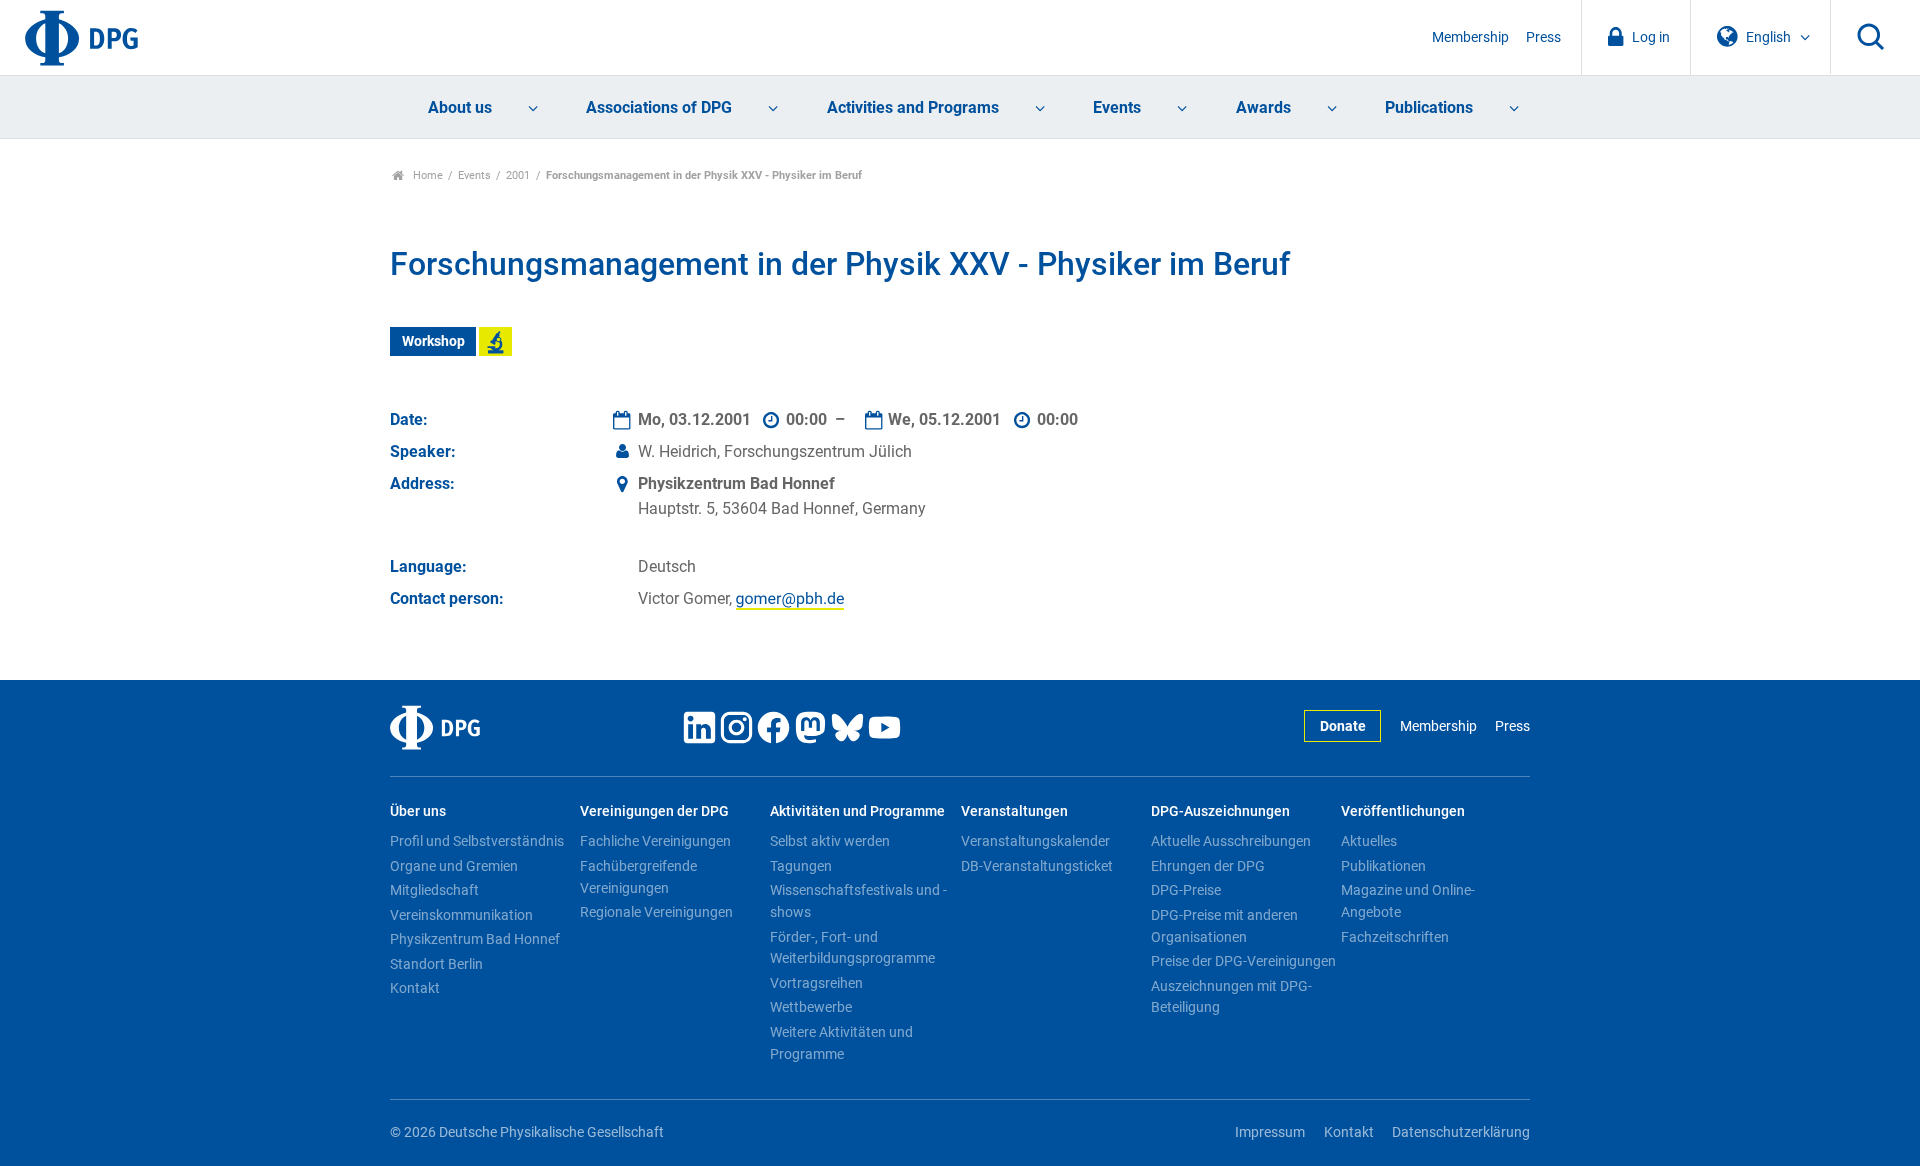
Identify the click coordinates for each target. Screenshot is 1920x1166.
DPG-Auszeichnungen (1220, 811)
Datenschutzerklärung (1461, 1132)
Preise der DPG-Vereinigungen (1243, 961)
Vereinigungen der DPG (654, 811)
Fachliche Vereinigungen (655, 841)
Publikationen (1383, 866)
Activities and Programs (913, 107)
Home (426, 175)
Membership (1470, 37)
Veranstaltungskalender (1035, 841)
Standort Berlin (436, 964)
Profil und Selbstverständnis (477, 841)
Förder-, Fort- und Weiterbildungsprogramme (852, 948)
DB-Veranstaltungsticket (1037, 866)
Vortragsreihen (816, 983)
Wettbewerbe (811, 1007)
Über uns (418, 811)
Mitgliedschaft (434, 890)
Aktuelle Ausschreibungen (1231, 841)
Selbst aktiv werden (830, 841)
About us (460, 107)
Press (1543, 37)
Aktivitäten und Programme (857, 811)
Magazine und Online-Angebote (1408, 901)
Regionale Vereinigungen (656, 912)
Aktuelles (1369, 841)
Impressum (1270, 1132)
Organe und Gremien (454, 866)
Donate (1343, 726)
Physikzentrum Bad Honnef (475, 939)
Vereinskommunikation (461, 915)
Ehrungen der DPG (1208, 866)
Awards (1263, 107)
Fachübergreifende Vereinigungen (638, 877)
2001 (518, 175)
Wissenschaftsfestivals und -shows (858, 901)
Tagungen (801, 866)
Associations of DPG (659, 107)
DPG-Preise (1186, 890)
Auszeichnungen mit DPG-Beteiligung (1231, 997)
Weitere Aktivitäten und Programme (841, 1043)
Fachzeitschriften (1395, 937)
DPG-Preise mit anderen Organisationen (1224, 926)
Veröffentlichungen (1403, 811)
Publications (1429, 107)
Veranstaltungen (1014, 811)
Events (1117, 107)
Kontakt (415, 988)
